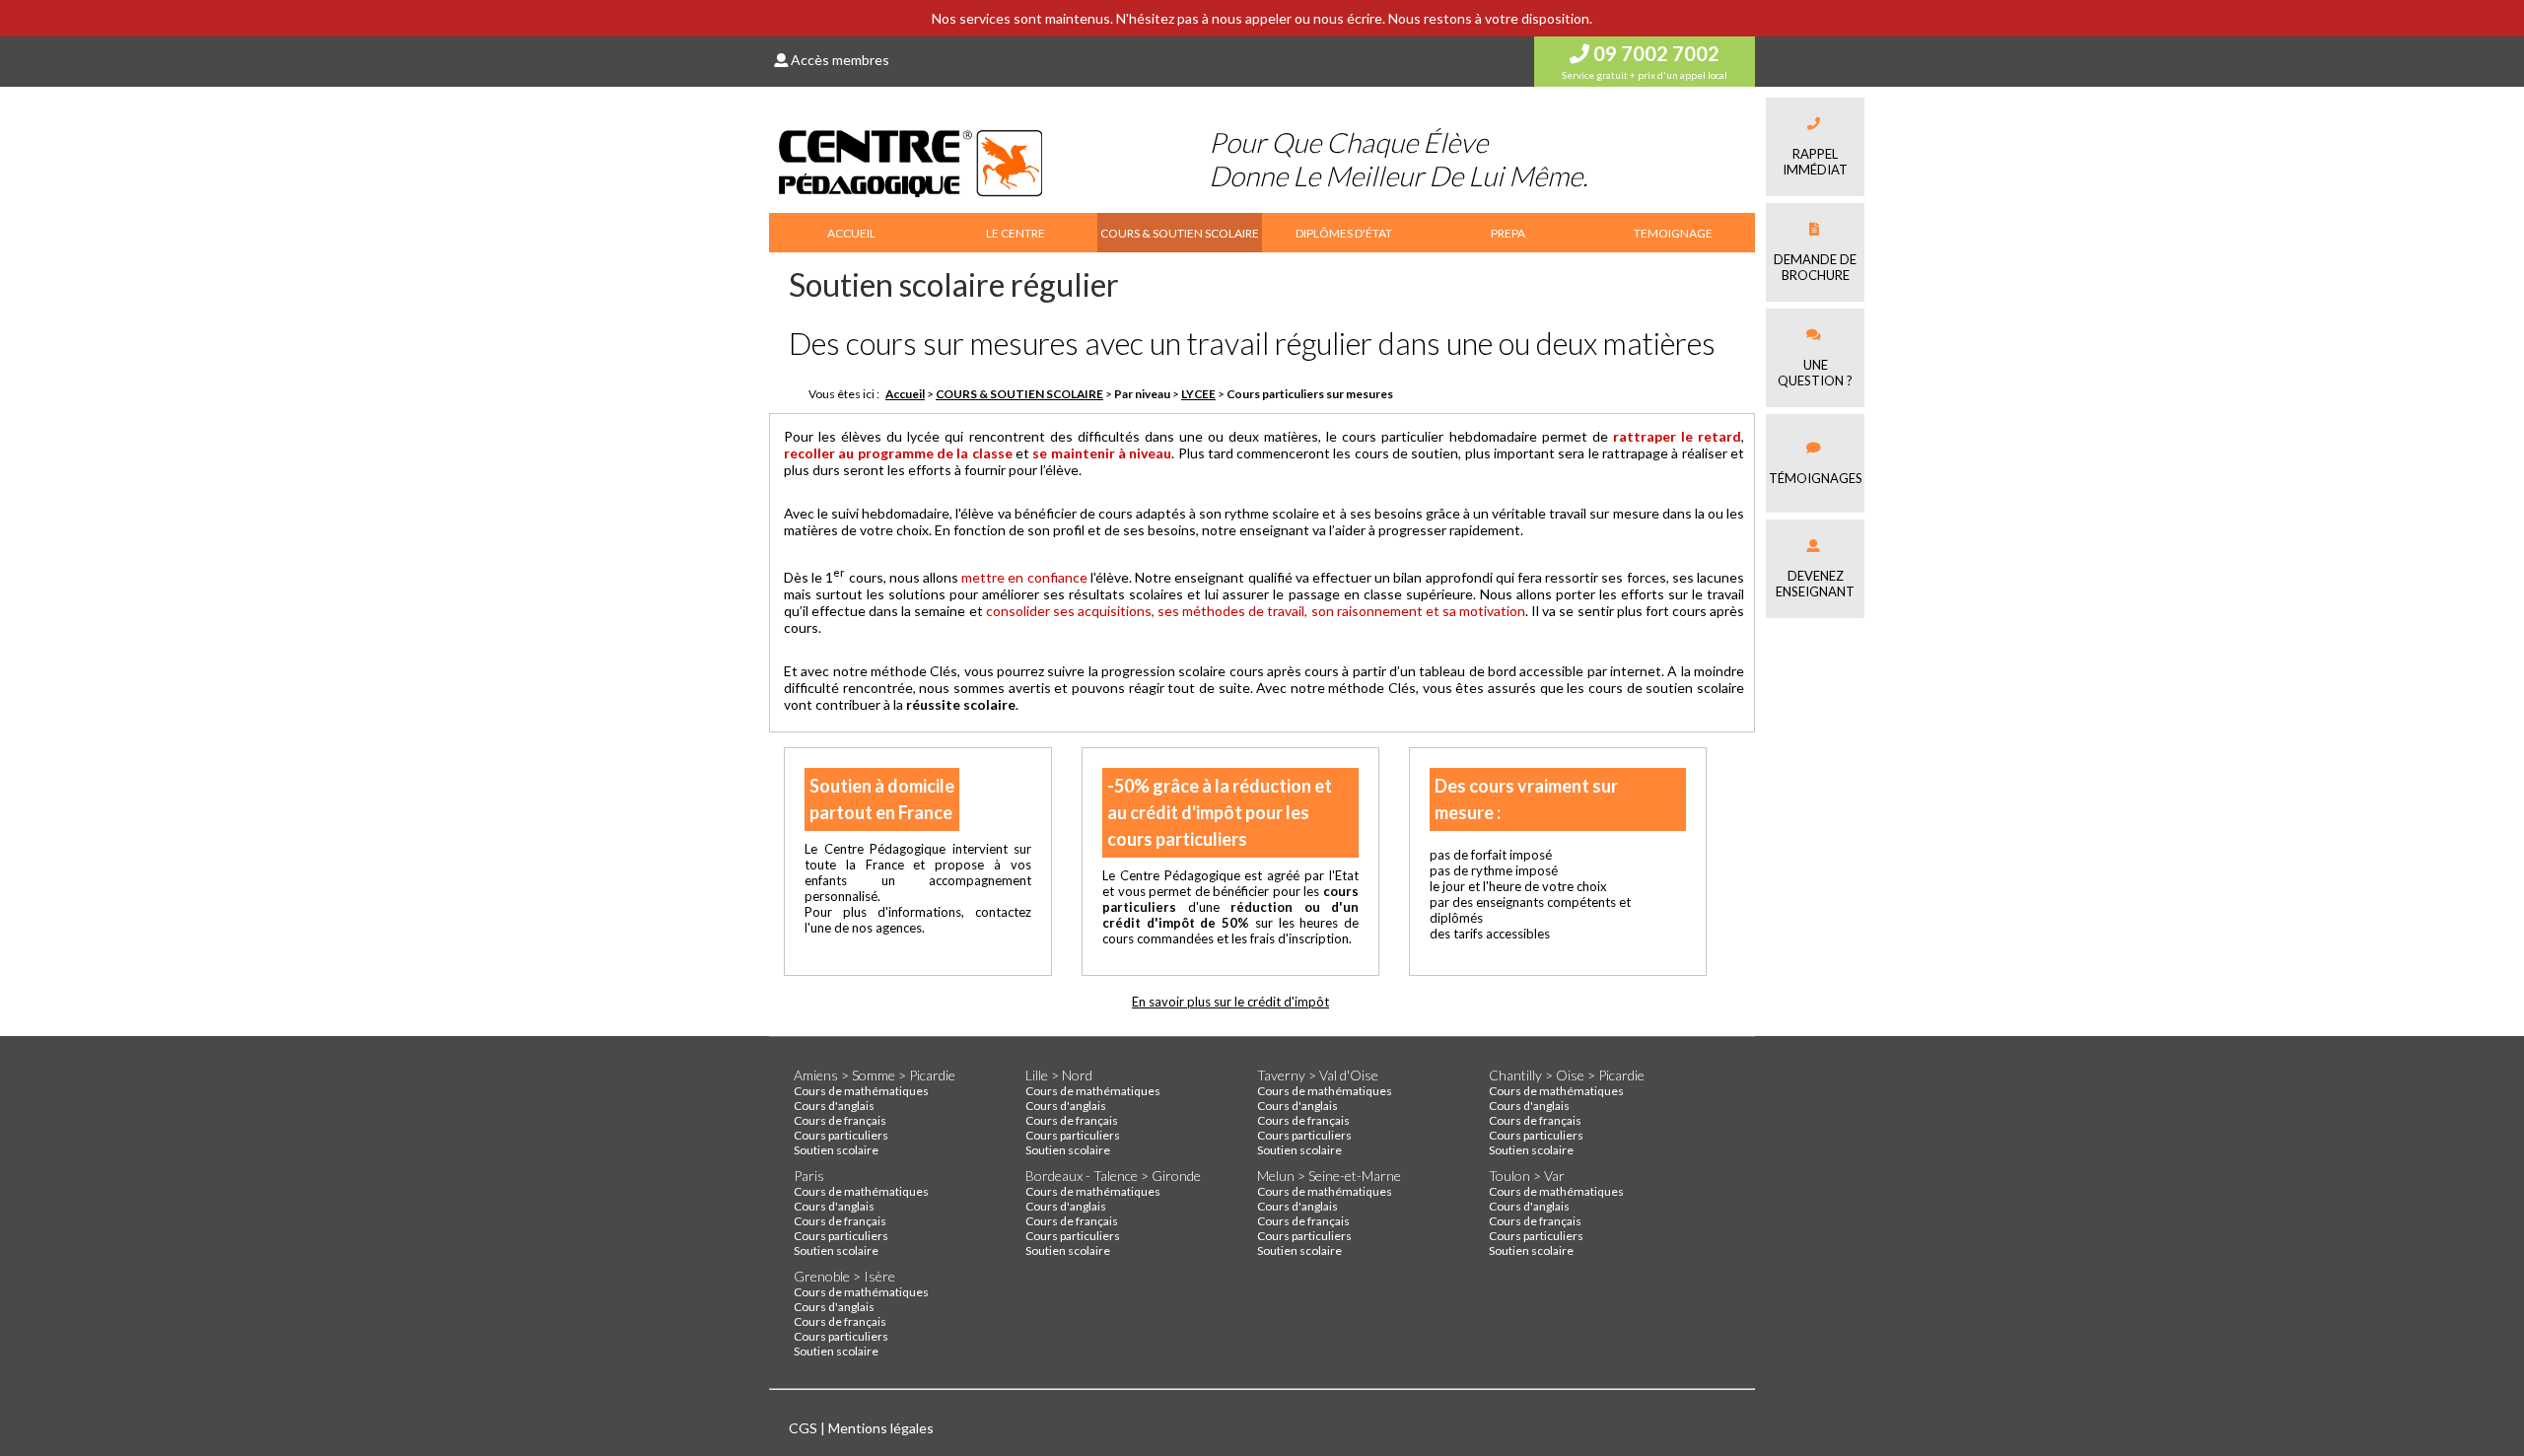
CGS (805, 1428)
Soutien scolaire (836, 1150)
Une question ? (1815, 373)
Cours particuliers (841, 1135)
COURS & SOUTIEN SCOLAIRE (1180, 233)
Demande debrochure (1815, 267)
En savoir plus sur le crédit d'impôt (1230, 1002)
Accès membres (839, 60)
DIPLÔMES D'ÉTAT (1344, 233)
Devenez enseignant (1815, 584)
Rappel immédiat (1815, 162)
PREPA (1508, 233)
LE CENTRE (1016, 233)
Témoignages (1816, 478)
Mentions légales (881, 1428)
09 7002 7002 (1654, 53)
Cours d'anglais (834, 1106)
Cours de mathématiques (861, 1091)
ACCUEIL (851, 233)
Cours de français (840, 1120)
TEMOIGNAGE (1673, 233)
